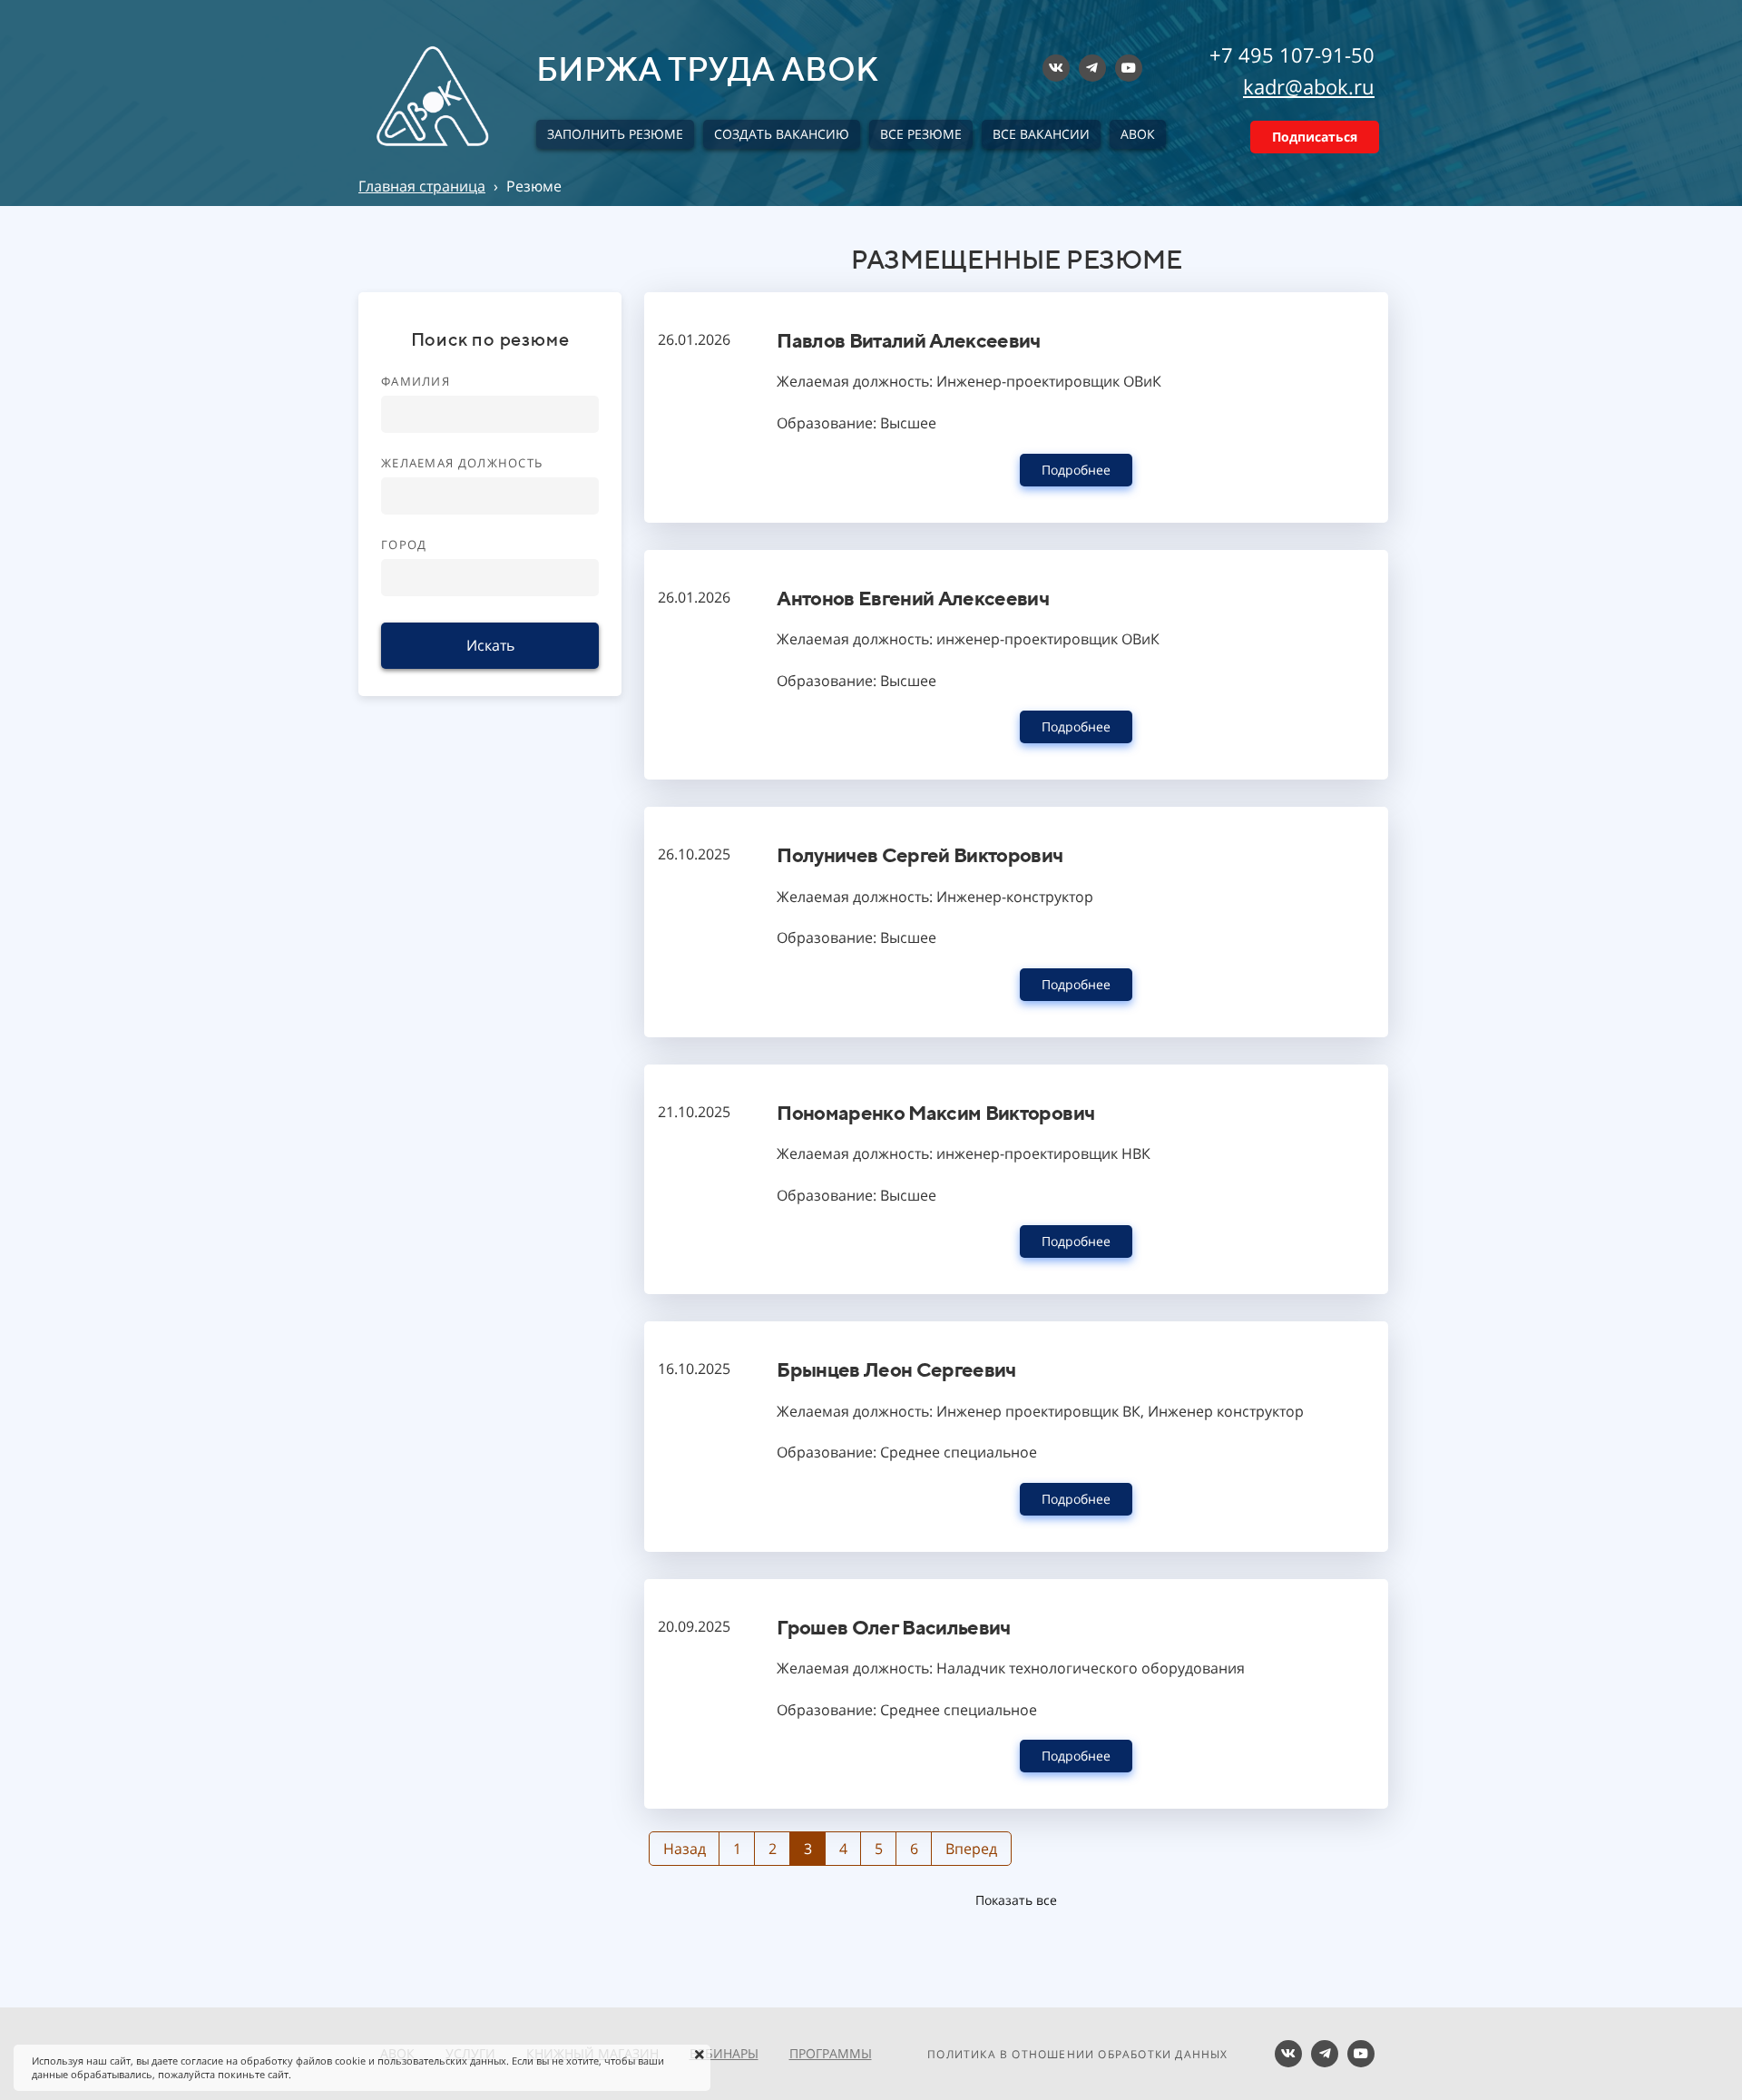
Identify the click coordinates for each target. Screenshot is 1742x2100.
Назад (685, 1849)
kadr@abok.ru (1309, 86)
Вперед (971, 1849)
